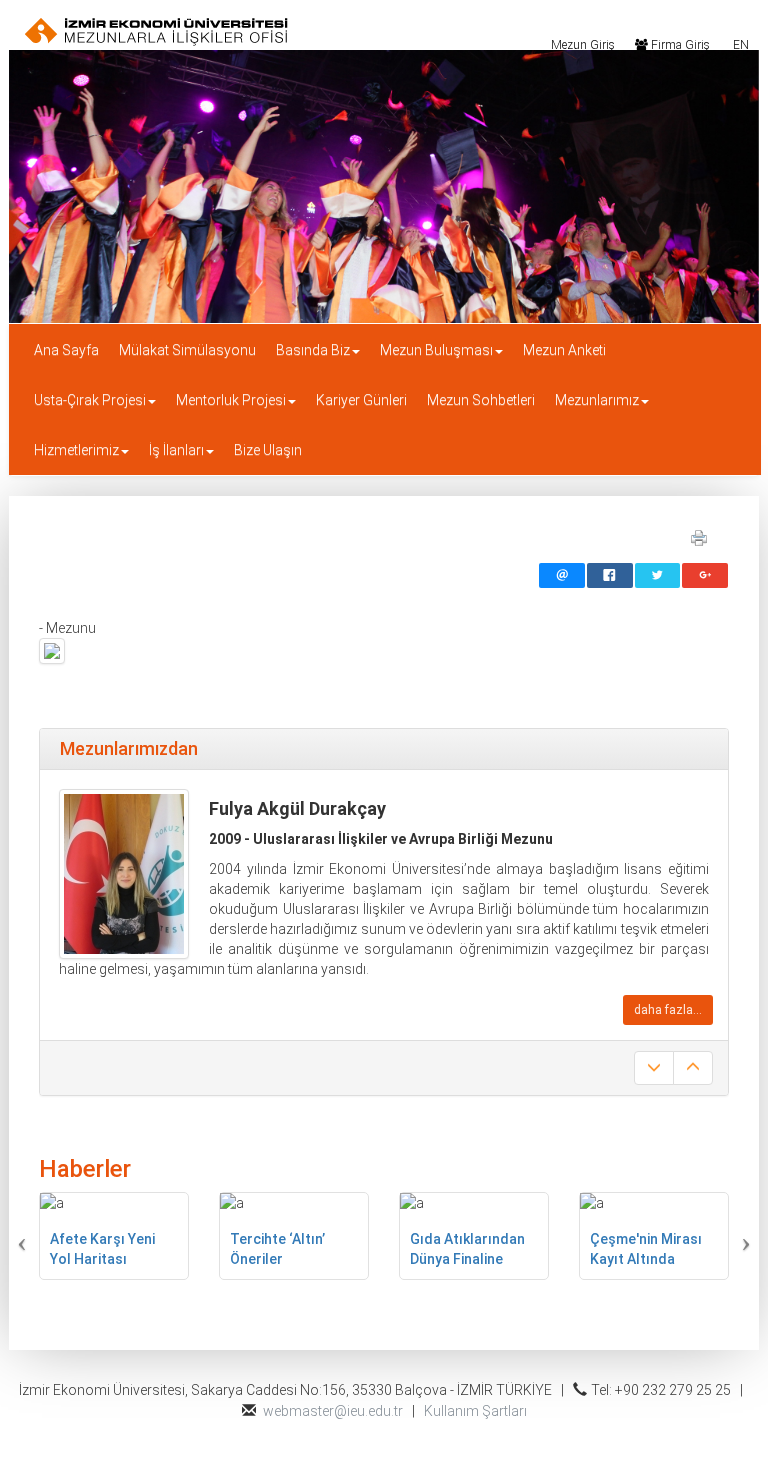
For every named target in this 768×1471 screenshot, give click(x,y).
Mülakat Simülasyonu (187, 350)
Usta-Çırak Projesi (90, 400)
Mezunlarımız (597, 400)
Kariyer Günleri (361, 400)
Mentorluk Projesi (231, 400)
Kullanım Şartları (475, 1411)
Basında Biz (313, 350)
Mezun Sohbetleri (481, 400)
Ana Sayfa (66, 350)
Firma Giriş (679, 44)
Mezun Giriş (581, 44)
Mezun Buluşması (436, 350)
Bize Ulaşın (268, 450)
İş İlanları (176, 450)
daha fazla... (668, 1010)
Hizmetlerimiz (76, 450)
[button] (59, 1236)
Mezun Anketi (564, 350)
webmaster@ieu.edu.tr (333, 1411)
